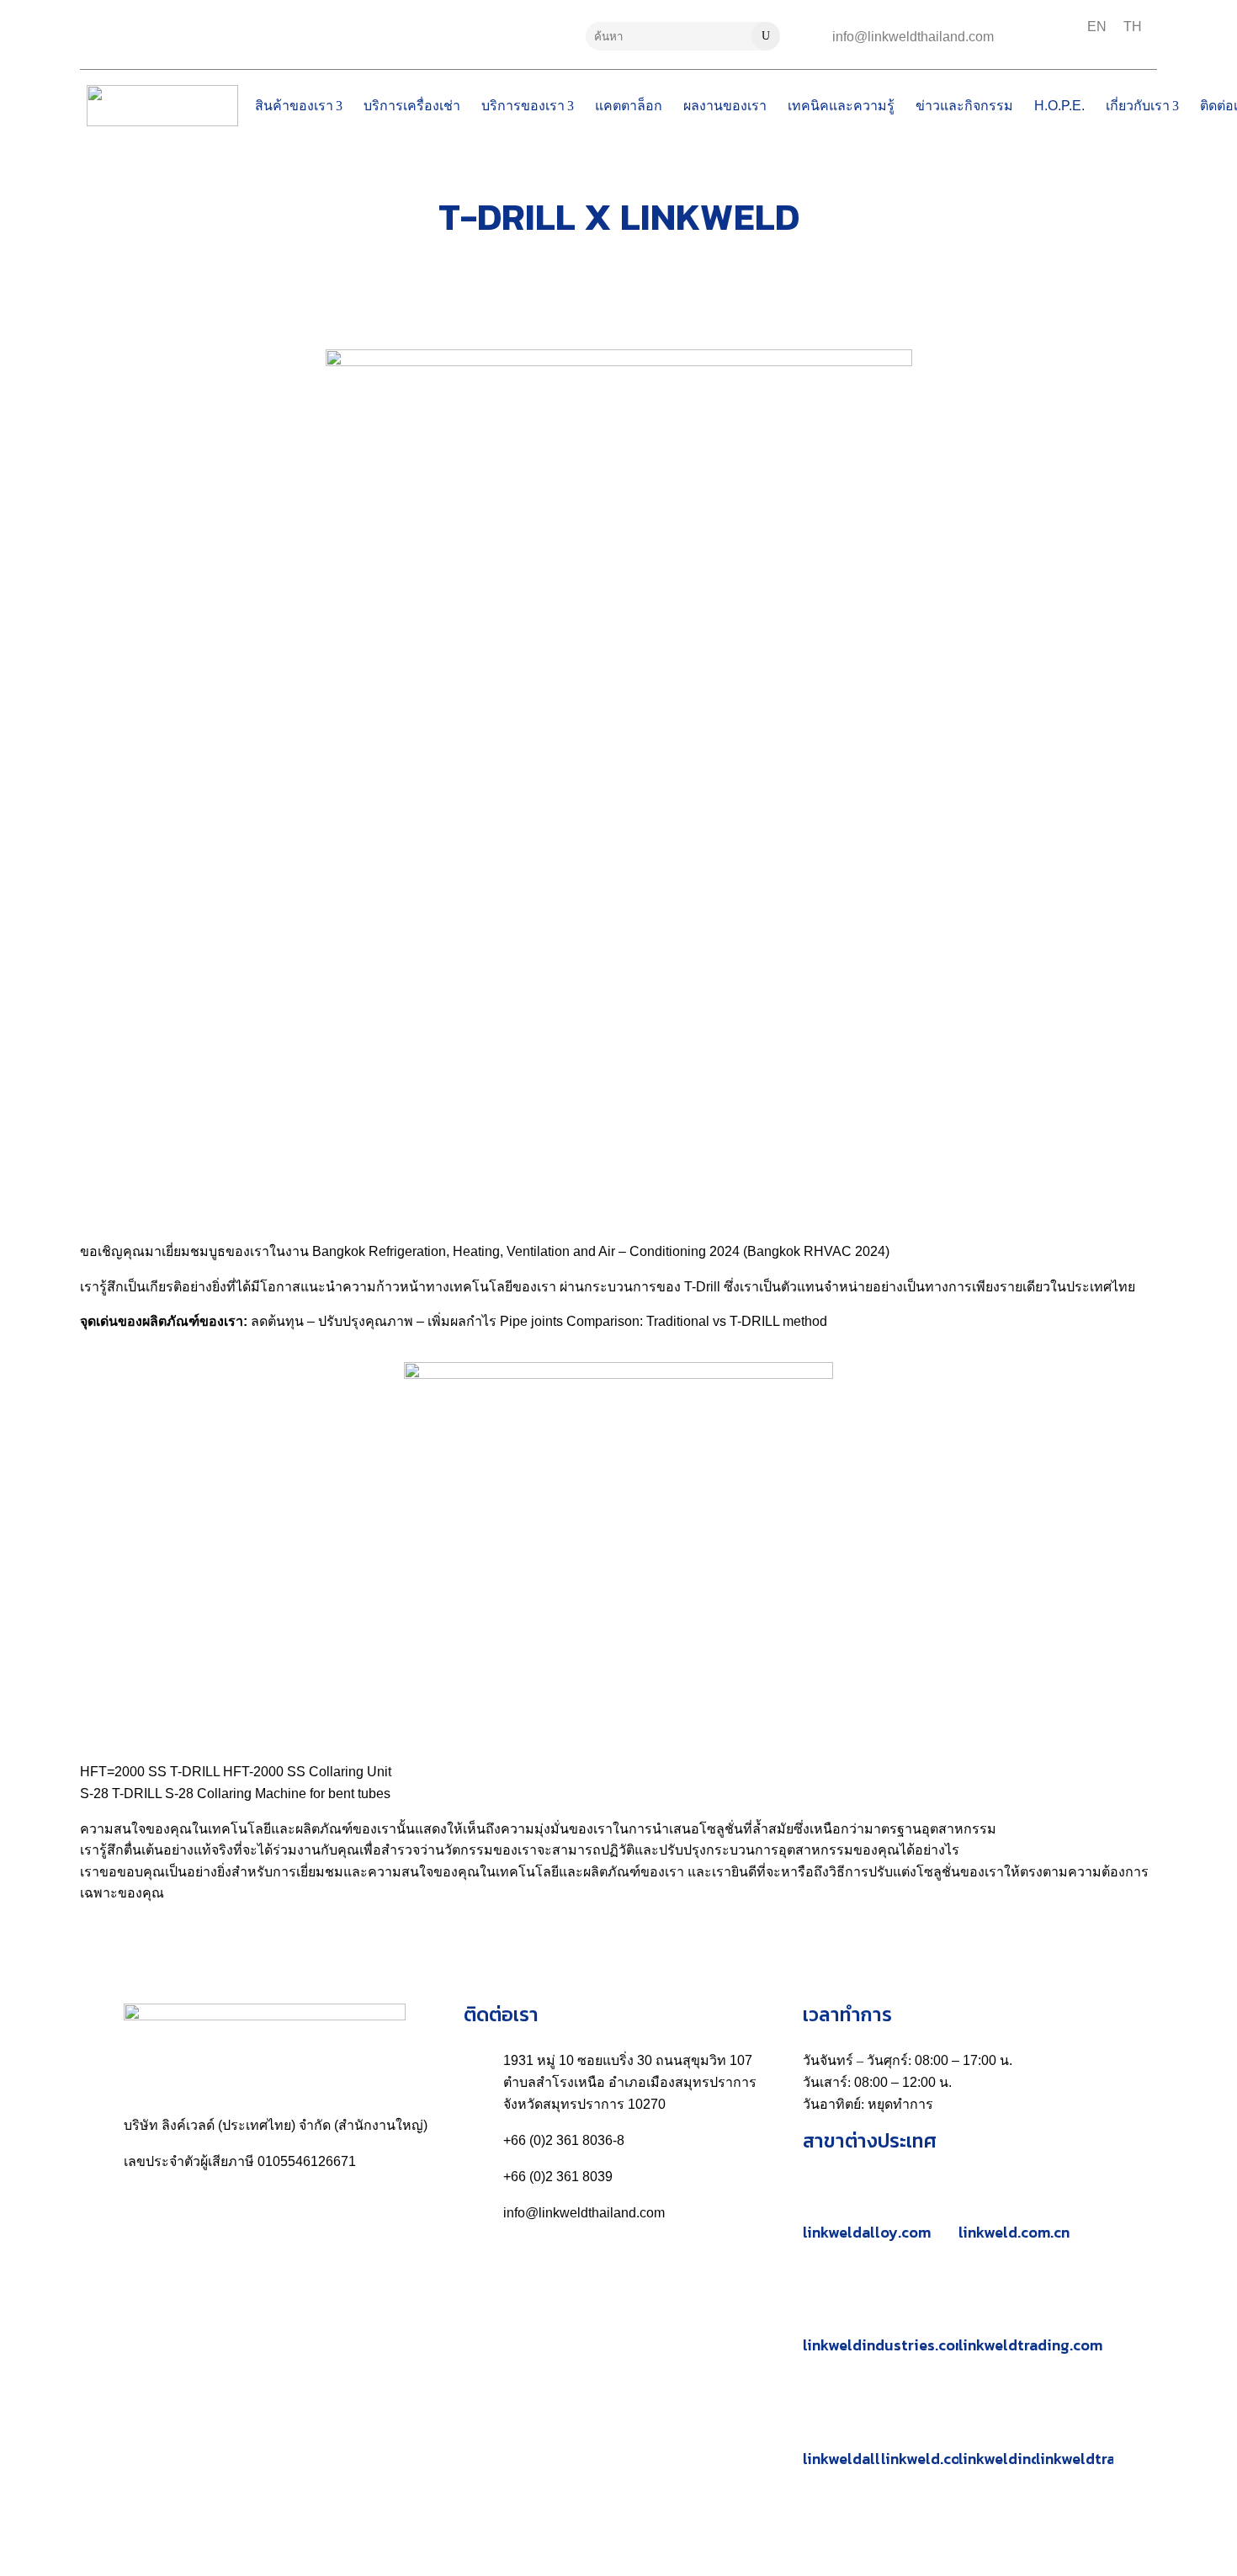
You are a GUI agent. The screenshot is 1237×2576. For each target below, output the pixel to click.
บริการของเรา (523, 106)
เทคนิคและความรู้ (841, 106)
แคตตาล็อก (629, 106)
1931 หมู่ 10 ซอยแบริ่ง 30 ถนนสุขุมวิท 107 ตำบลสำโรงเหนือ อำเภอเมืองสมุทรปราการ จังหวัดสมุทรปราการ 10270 (630, 2082)
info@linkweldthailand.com (913, 37)
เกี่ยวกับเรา (1138, 106)
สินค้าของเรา (294, 106)
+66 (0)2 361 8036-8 (564, 2140)
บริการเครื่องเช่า (412, 106)
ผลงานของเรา (725, 106)
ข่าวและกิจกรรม (964, 106)
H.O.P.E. (1059, 106)
